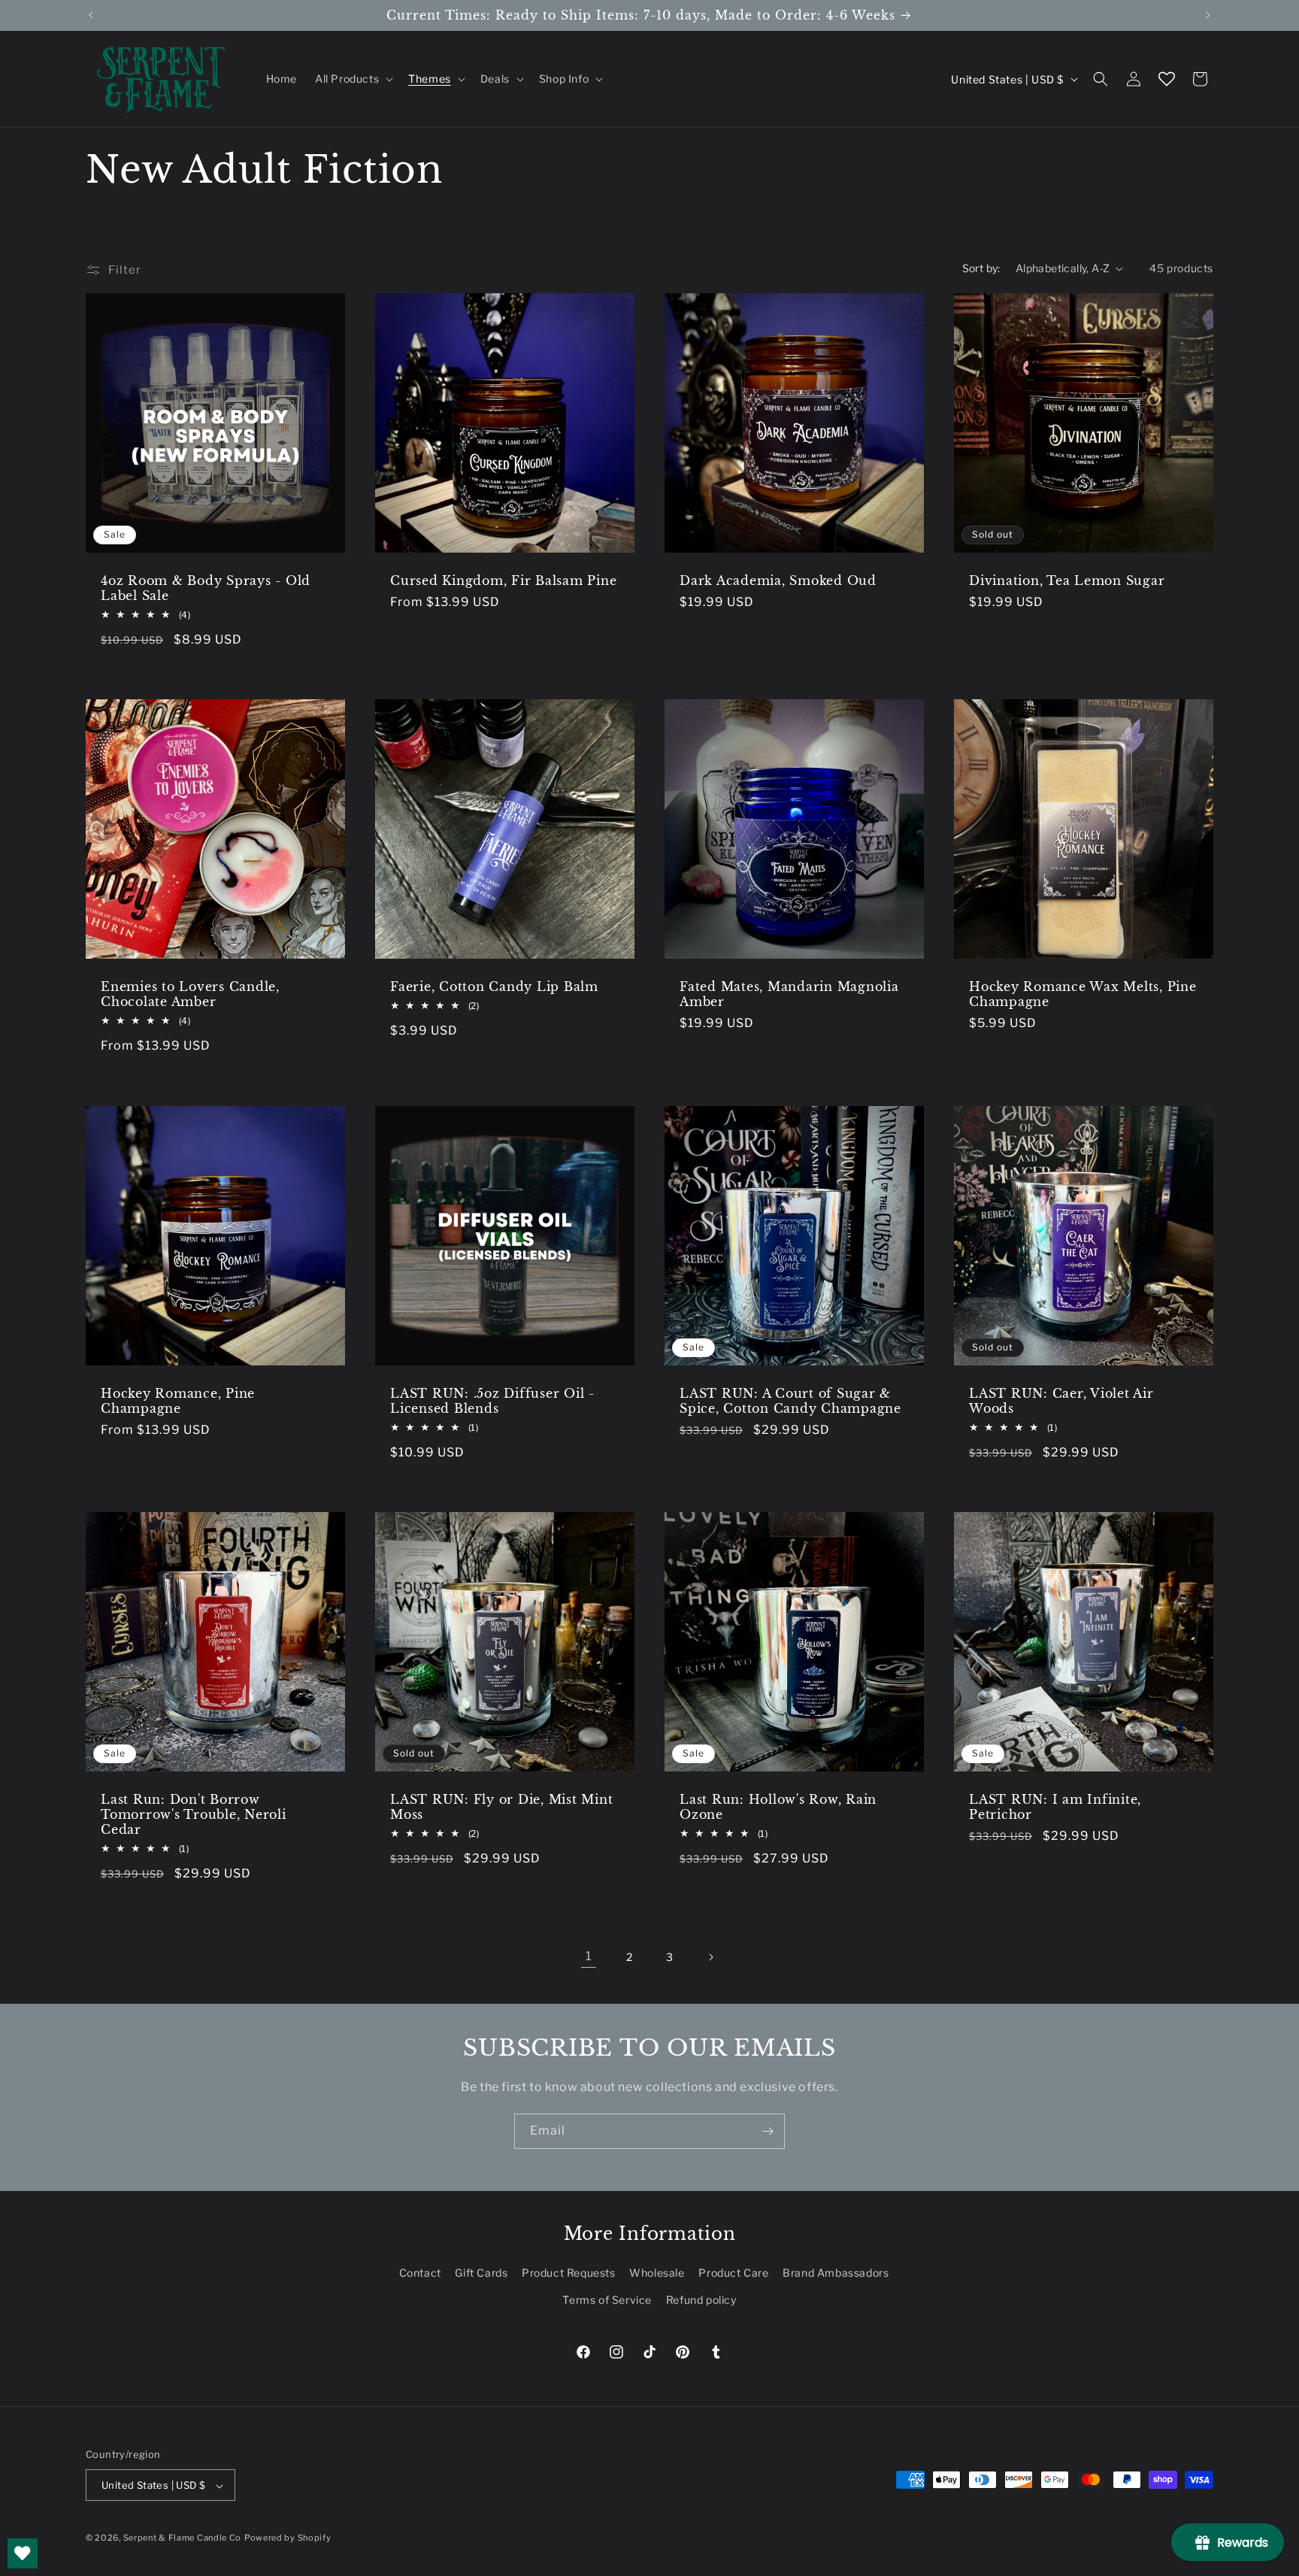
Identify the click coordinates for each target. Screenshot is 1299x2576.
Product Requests (569, 2273)
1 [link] (589, 1956)
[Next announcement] (1208, 15)
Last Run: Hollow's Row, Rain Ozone (778, 1807)
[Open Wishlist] (1167, 79)
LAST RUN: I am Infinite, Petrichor (1055, 1807)
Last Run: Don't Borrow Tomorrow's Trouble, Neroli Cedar (194, 1814)
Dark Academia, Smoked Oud (778, 580)
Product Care (733, 2273)
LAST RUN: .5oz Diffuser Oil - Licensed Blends (492, 1401)
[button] (353, 79)
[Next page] (710, 1957)
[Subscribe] (768, 2131)
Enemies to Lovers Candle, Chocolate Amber (190, 994)
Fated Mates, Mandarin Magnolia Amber (789, 994)
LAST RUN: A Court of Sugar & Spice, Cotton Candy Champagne (790, 1401)
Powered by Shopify (288, 2538)
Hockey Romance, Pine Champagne (178, 1401)
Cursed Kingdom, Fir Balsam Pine (503, 580)
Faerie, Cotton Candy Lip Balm (494, 986)
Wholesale (657, 2273)
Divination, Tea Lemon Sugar (1067, 580)
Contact (420, 2273)
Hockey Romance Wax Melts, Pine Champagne (1083, 994)
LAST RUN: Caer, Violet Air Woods (1061, 1401)
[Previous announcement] (91, 15)
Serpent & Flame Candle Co (183, 2538)
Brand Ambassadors (836, 2273)
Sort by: (981, 268)
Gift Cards (481, 2273)
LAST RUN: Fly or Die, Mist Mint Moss (501, 1807)
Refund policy (701, 2300)
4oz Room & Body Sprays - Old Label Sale (206, 588)
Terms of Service (607, 2300)
